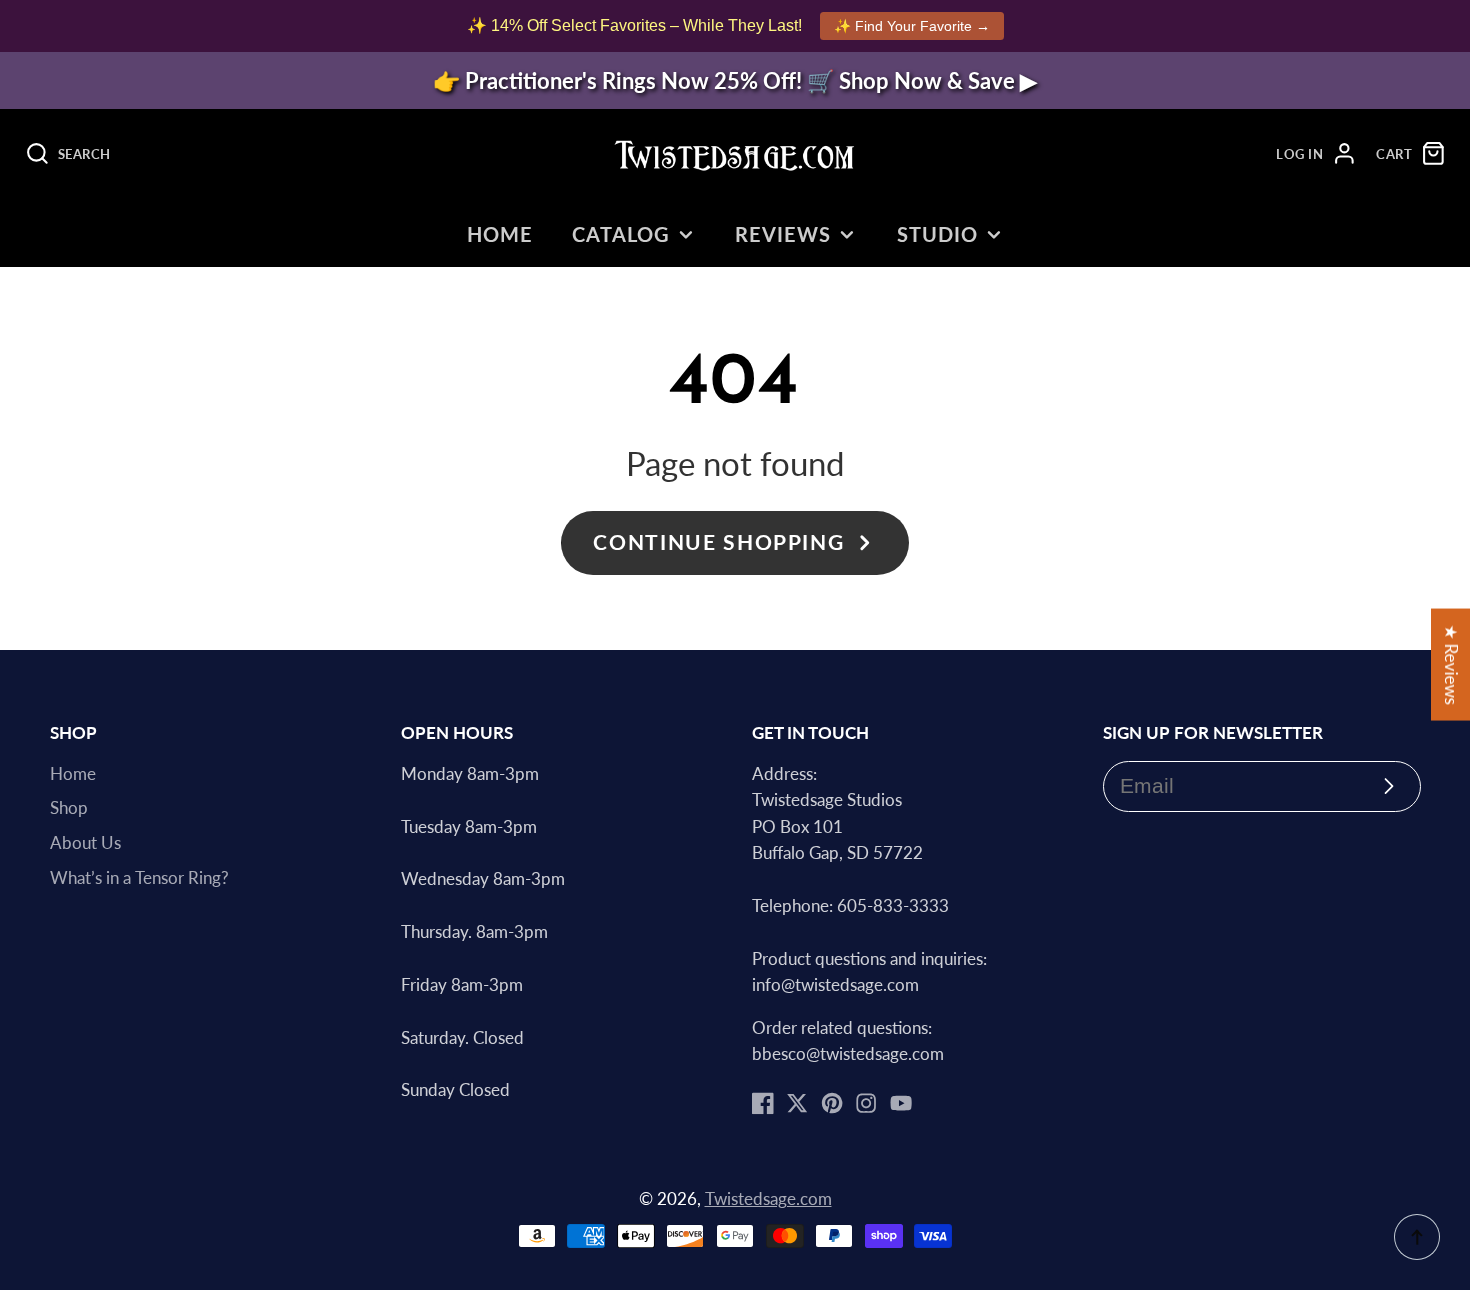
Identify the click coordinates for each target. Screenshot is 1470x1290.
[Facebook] (763, 1103)
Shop (69, 808)
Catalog (621, 234)
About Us (85, 843)
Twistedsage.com (768, 1199)
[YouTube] (901, 1103)
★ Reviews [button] (1451, 665)
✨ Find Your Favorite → (912, 26)
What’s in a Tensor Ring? (139, 878)
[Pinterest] (832, 1103)
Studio (937, 234)
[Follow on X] (797, 1103)
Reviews (783, 234)
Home (500, 234)
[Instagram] (866, 1103)
